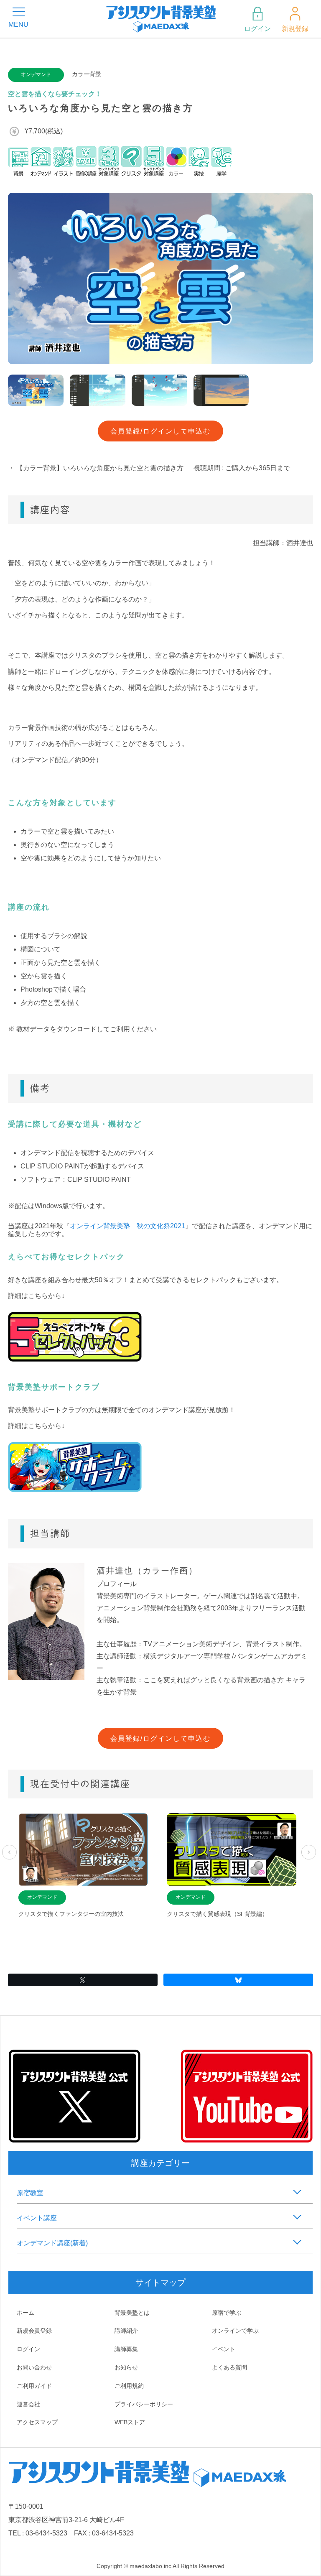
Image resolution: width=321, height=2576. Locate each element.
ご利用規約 (129, 2386)
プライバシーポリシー (144, 2404)
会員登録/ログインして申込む (160, 431)
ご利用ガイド (34, 2386)
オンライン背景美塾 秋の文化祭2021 (127, 1226)
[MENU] (19, 12)
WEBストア (130, 2422)
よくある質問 (229, 2367)
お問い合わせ (34, 2367)
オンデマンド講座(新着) (52, 2243)
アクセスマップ (37, 2422)
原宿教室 (30, 2193)
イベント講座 (37, 2218)
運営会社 (28, 2404)
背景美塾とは (132, 2313)
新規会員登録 (34, 2331)
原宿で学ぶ (227, 2313)
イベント (224, 2349)
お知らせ (126, 2367)
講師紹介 (126, 2331)
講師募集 (126, 2349)
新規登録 (295, 29)
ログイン (257, 29)
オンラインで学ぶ (235, 2331)
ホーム (25, 2313)
